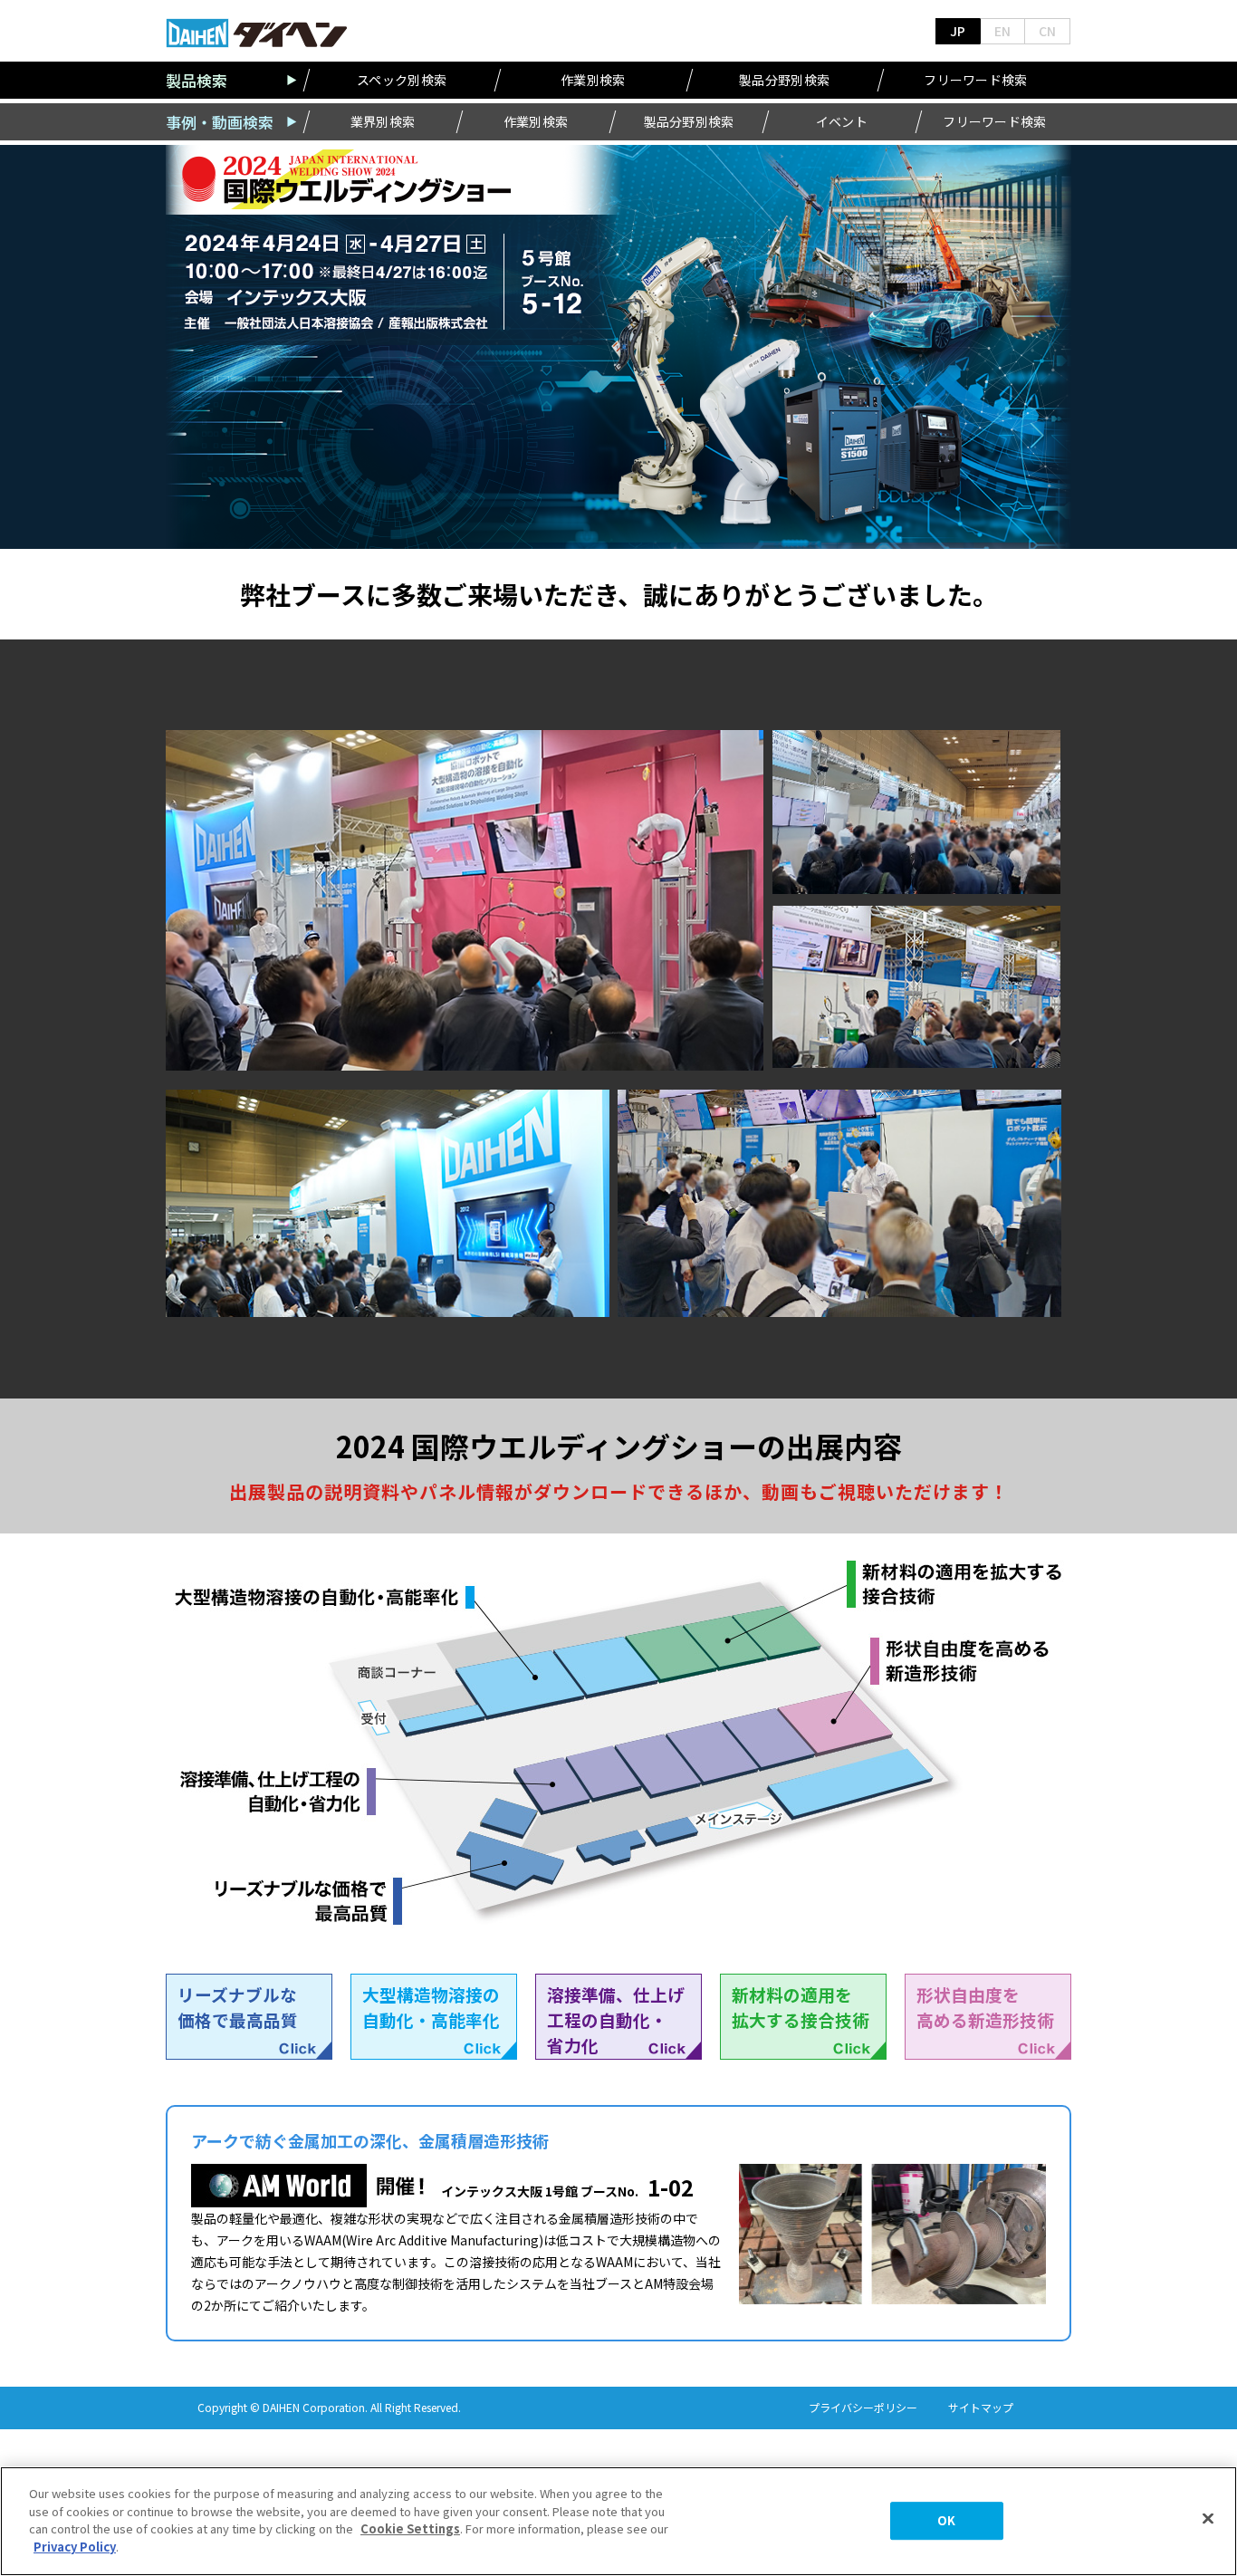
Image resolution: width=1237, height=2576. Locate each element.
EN (1002, 31)
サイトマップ (981, 2408)
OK (946, 2521)
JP (958, 31)
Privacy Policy (75, 2546)
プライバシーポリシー (863, 2408)
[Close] (1208, 2519)
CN (1047, 31)
